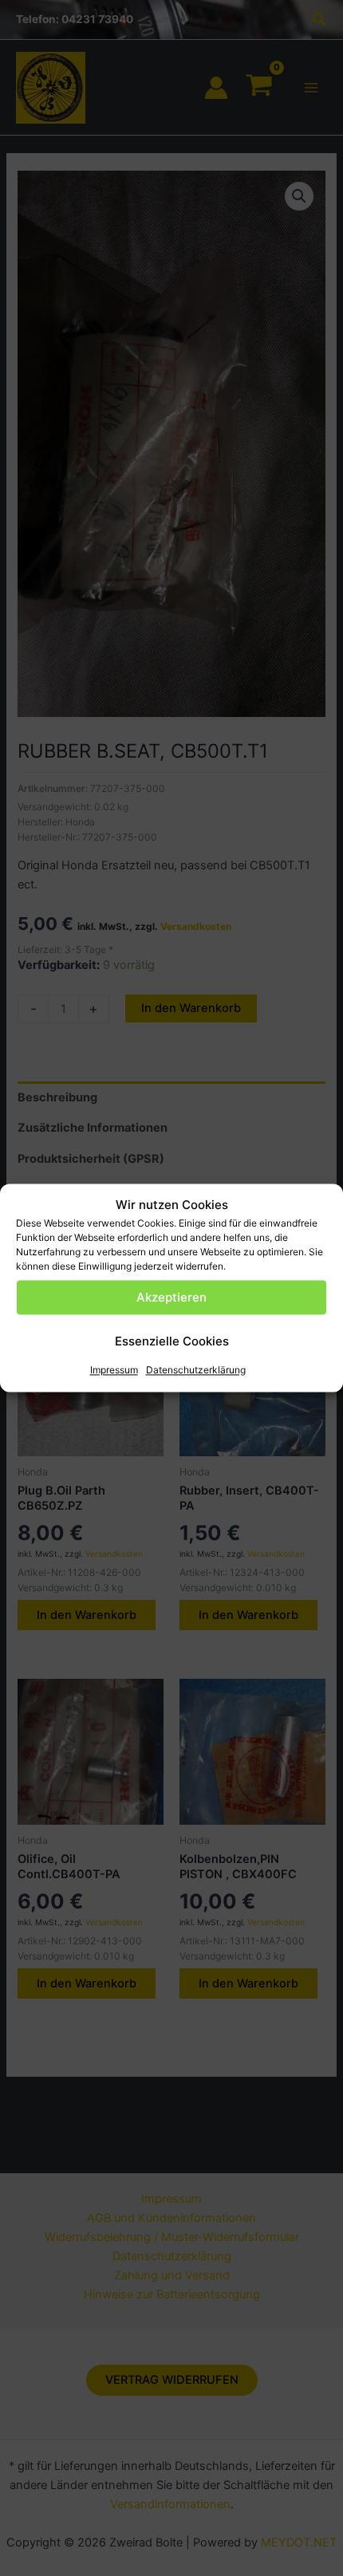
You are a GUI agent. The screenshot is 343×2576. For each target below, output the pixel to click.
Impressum (114, 1371)
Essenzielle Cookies (172, 1341)
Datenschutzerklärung (196, 1371)
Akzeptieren (171, 1297)
